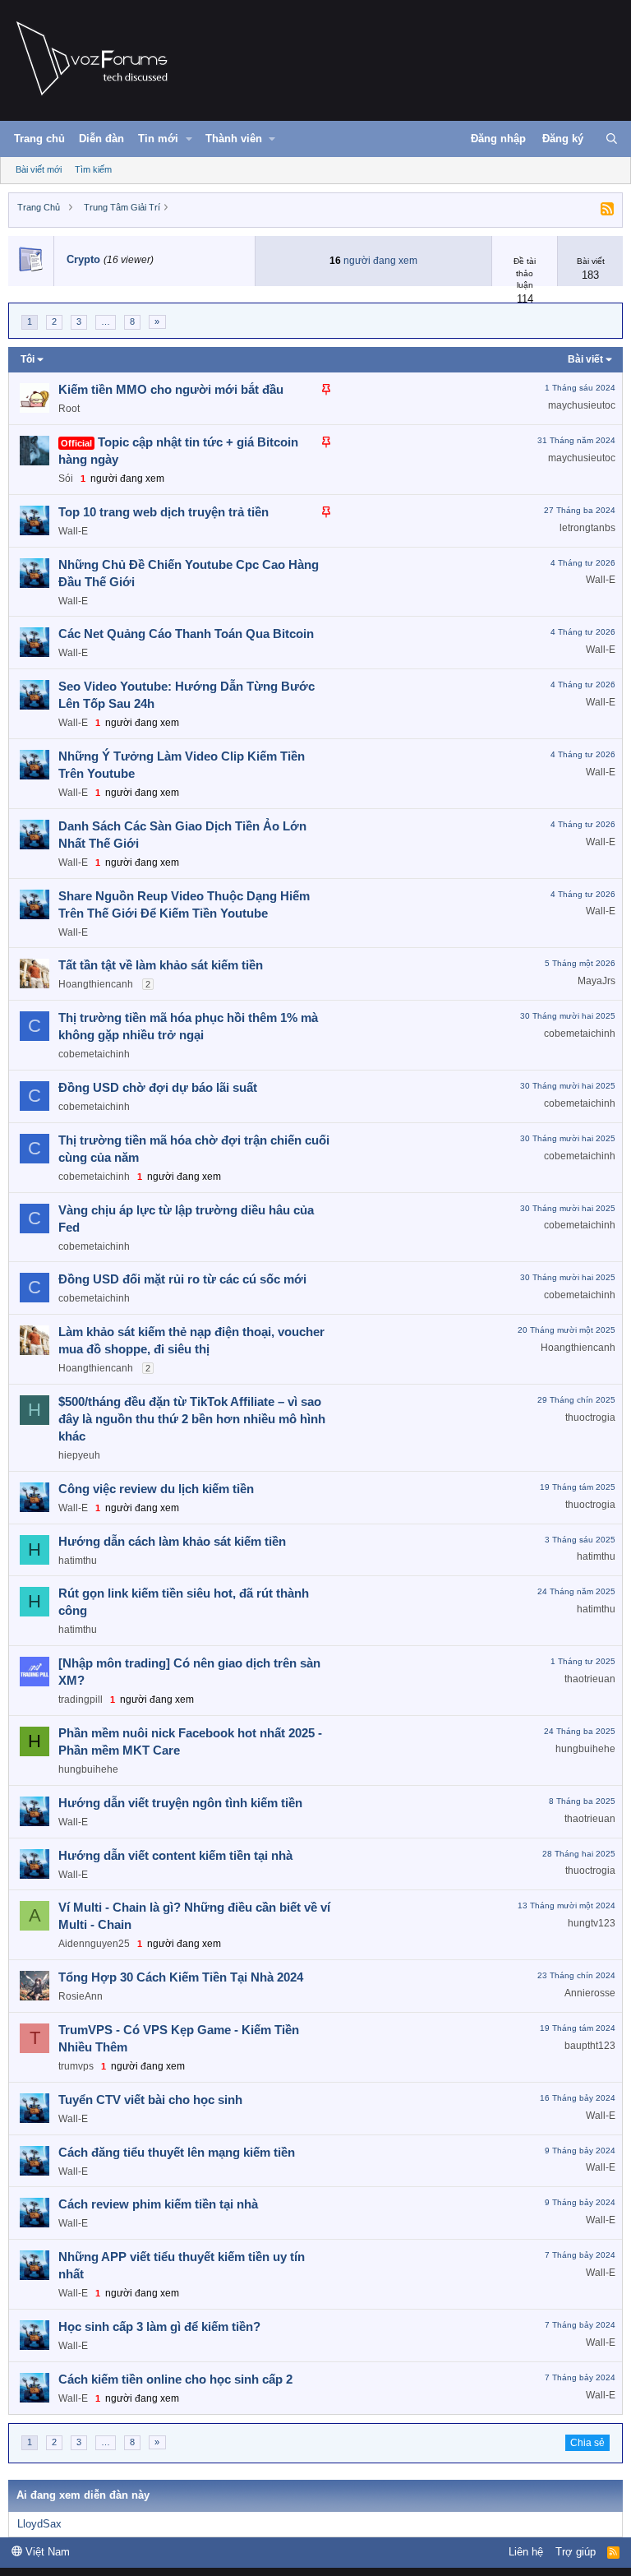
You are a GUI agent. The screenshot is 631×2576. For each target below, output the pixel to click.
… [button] (106, 321)
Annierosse (590, 1993)
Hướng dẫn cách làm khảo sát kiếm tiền (172, 1541)
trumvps (76, 2066)
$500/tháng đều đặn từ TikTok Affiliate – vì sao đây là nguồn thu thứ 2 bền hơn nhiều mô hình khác (192, 1419)
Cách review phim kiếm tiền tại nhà (158, 2204)
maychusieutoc (582, 405)
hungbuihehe (88, 1769)
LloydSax (39, 2524)
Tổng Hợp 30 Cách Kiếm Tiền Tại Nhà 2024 (181, 1977)
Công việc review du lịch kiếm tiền (156, 1489)
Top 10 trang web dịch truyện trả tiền (164, 512)
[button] (189, 139)
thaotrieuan (590, 1679)
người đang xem (380, 261)
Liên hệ (526, 2552)
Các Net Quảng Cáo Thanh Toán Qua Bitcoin (186, 634)
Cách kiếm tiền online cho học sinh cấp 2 (175, 2379)
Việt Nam (46, 2552)
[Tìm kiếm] (612, 139)
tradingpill (81, 1700)
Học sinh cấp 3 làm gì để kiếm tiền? (159, 2326)
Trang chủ (39, 139)
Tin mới (158, 139)
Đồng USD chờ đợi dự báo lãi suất (158, 1087)
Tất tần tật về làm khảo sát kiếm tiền (161, 965)
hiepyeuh (79, 1455)
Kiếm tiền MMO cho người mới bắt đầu (171, 389)
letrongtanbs (587, 528)
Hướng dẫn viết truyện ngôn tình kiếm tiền (180, 1803)
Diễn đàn (101, 139)
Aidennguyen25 (94, 1944)
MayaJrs (596, 981)
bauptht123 (590, 2046)
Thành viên (234, 139)
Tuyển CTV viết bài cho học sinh (150, 2100)
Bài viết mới (39, 169)
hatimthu (78, 1561)
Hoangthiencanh (96, 984)
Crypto (83, 259)
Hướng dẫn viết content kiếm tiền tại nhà (175, 1855)
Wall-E (73, 531)
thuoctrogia (590, 1417)
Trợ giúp (576, 2552)
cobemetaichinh (94, 1054)
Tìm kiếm (93, 169)
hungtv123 (592, 1923)
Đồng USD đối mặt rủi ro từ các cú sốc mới (182, 1279)
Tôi (28, 359)
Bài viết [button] (585, 359)
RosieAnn (81, 1996)
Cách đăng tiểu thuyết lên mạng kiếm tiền (177, 2152)
